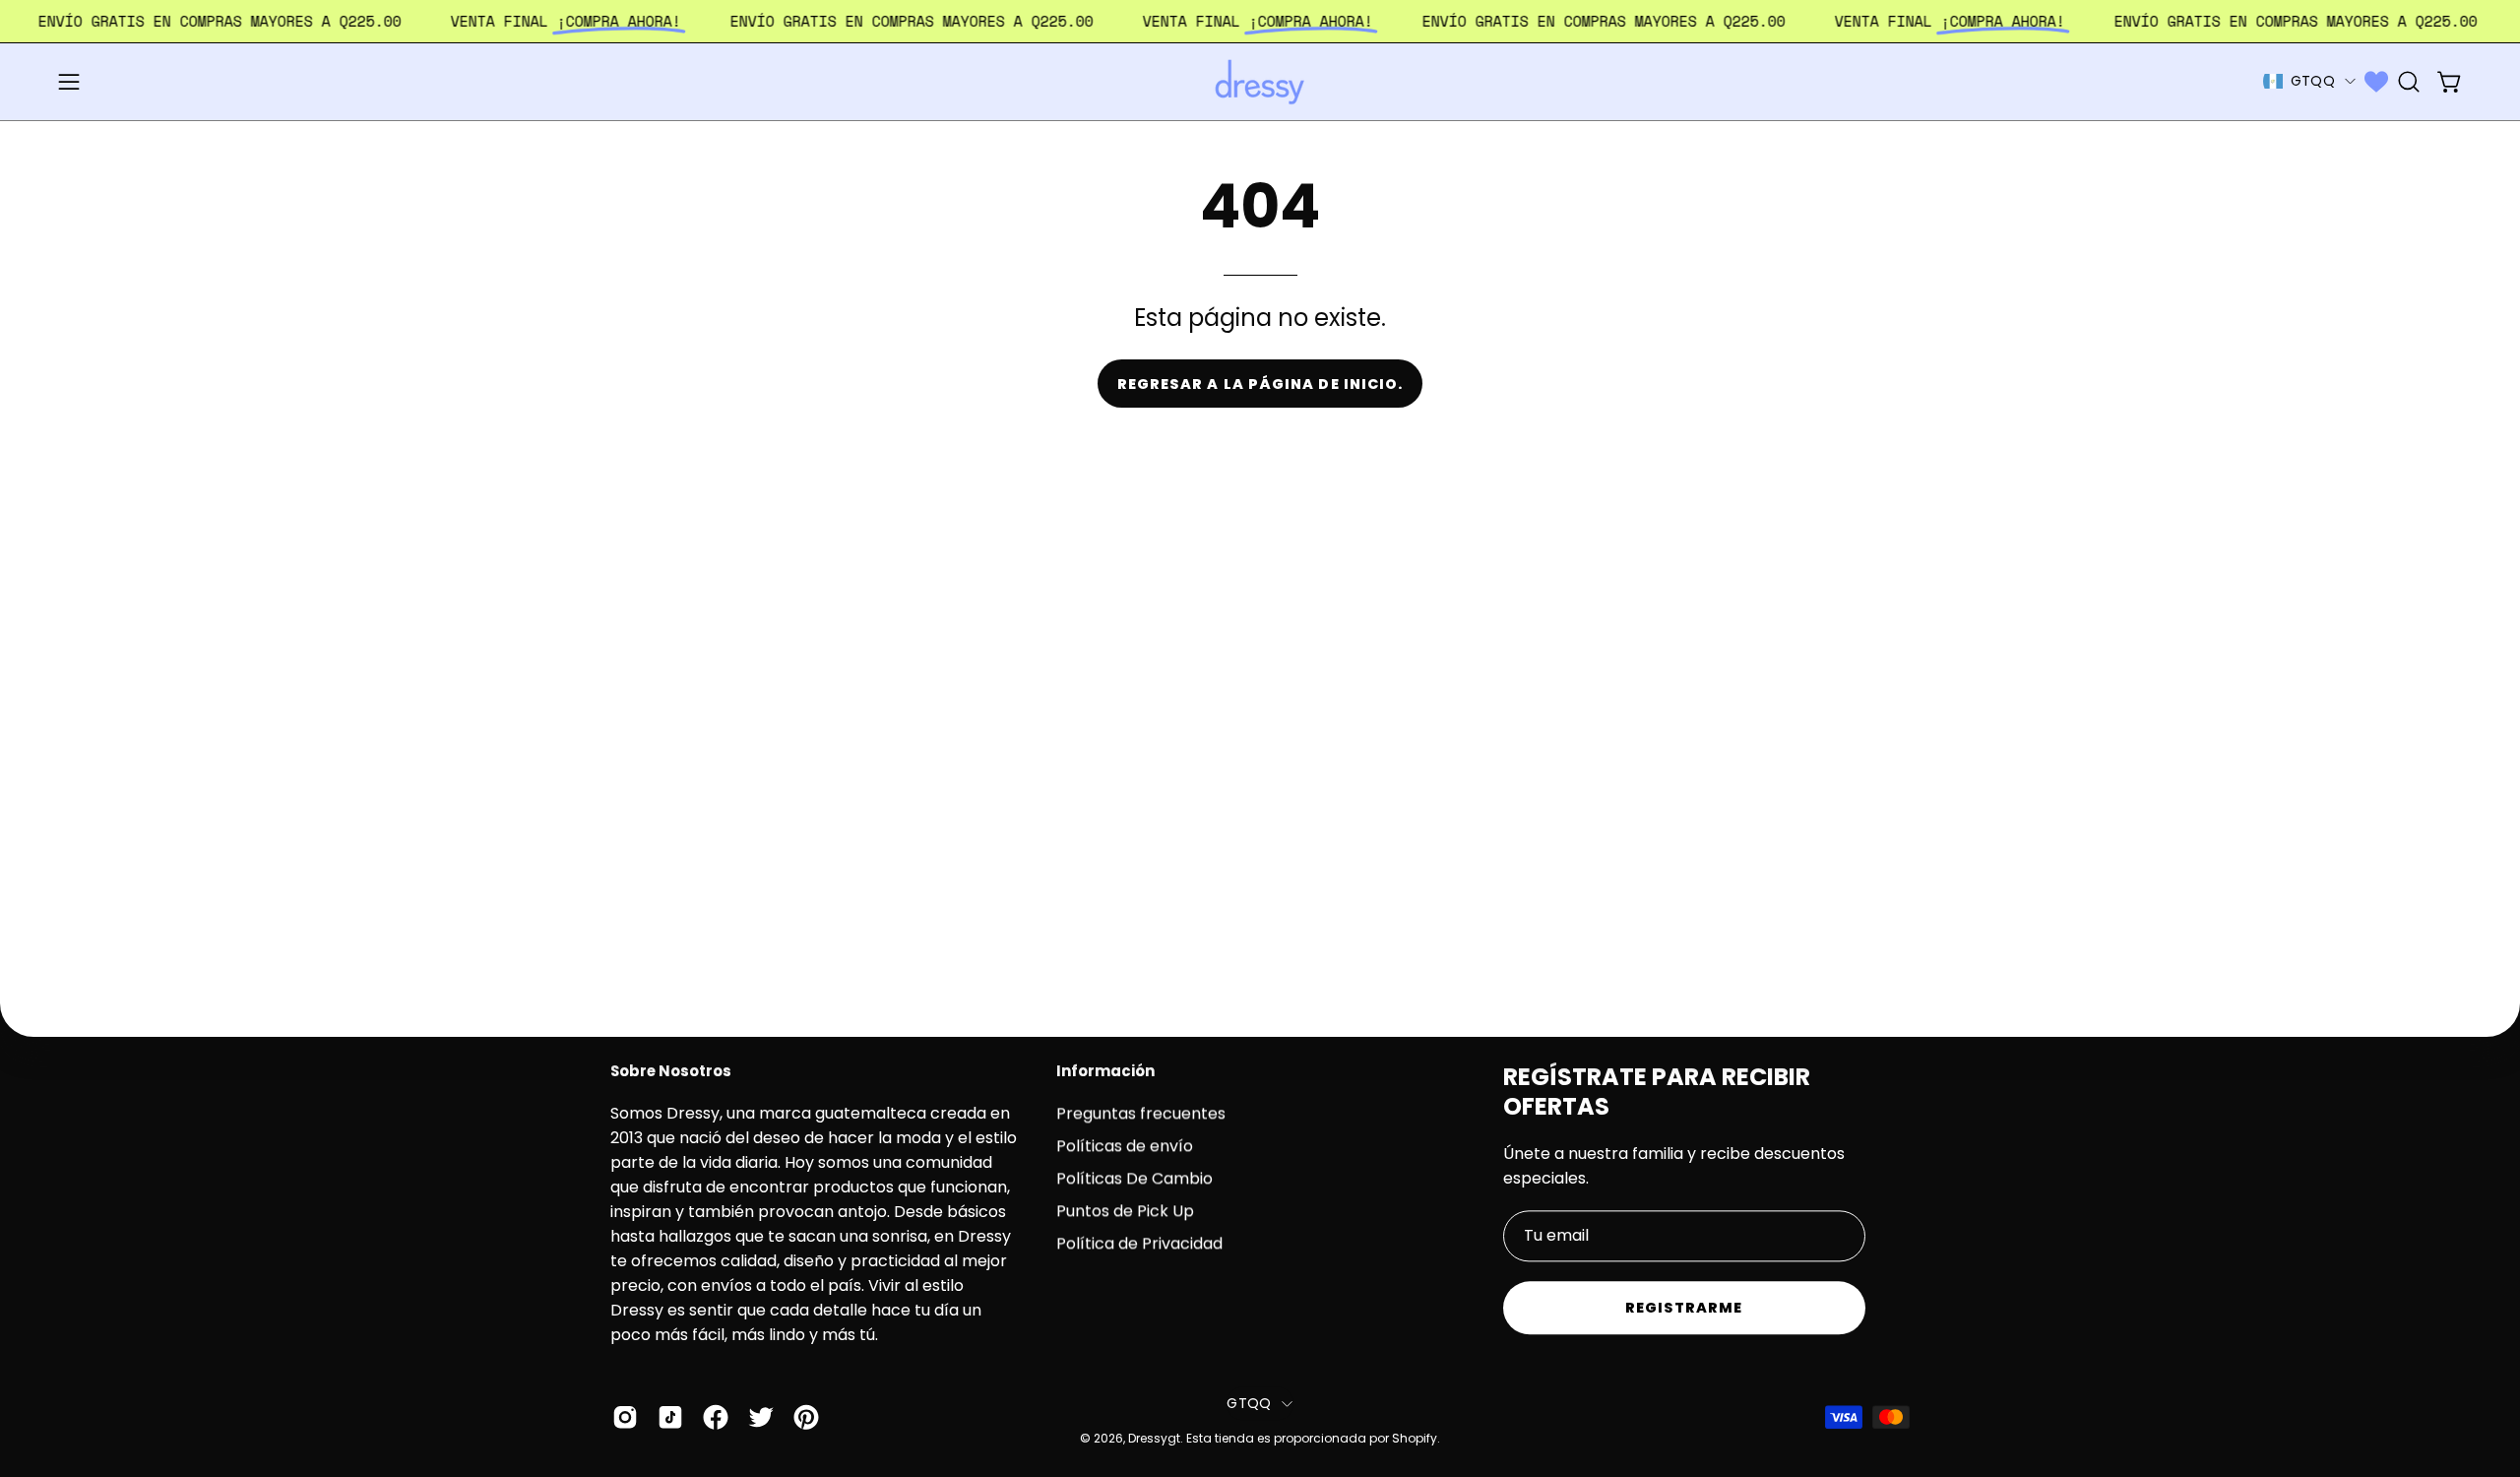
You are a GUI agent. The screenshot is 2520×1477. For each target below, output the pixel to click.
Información (1105, 1072)
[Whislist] (2376, 82)
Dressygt (1154, 1438)
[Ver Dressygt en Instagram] (625, 1418)
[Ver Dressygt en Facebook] (716, 1418)
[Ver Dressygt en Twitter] (761, 1418)
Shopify (1415, 1438)
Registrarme (1684, 1308)
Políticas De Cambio (1134, 1178)
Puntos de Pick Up (1125, 1211)
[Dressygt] (1260, 82)
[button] (2409, 82)
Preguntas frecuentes (1141, 1113)
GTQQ (2313, 81)
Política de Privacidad (1139, 1243)
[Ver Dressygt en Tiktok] (670, 1418)
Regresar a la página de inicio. (1260, 384)
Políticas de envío (1125, 1146)
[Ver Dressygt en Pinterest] (806, 1418)
